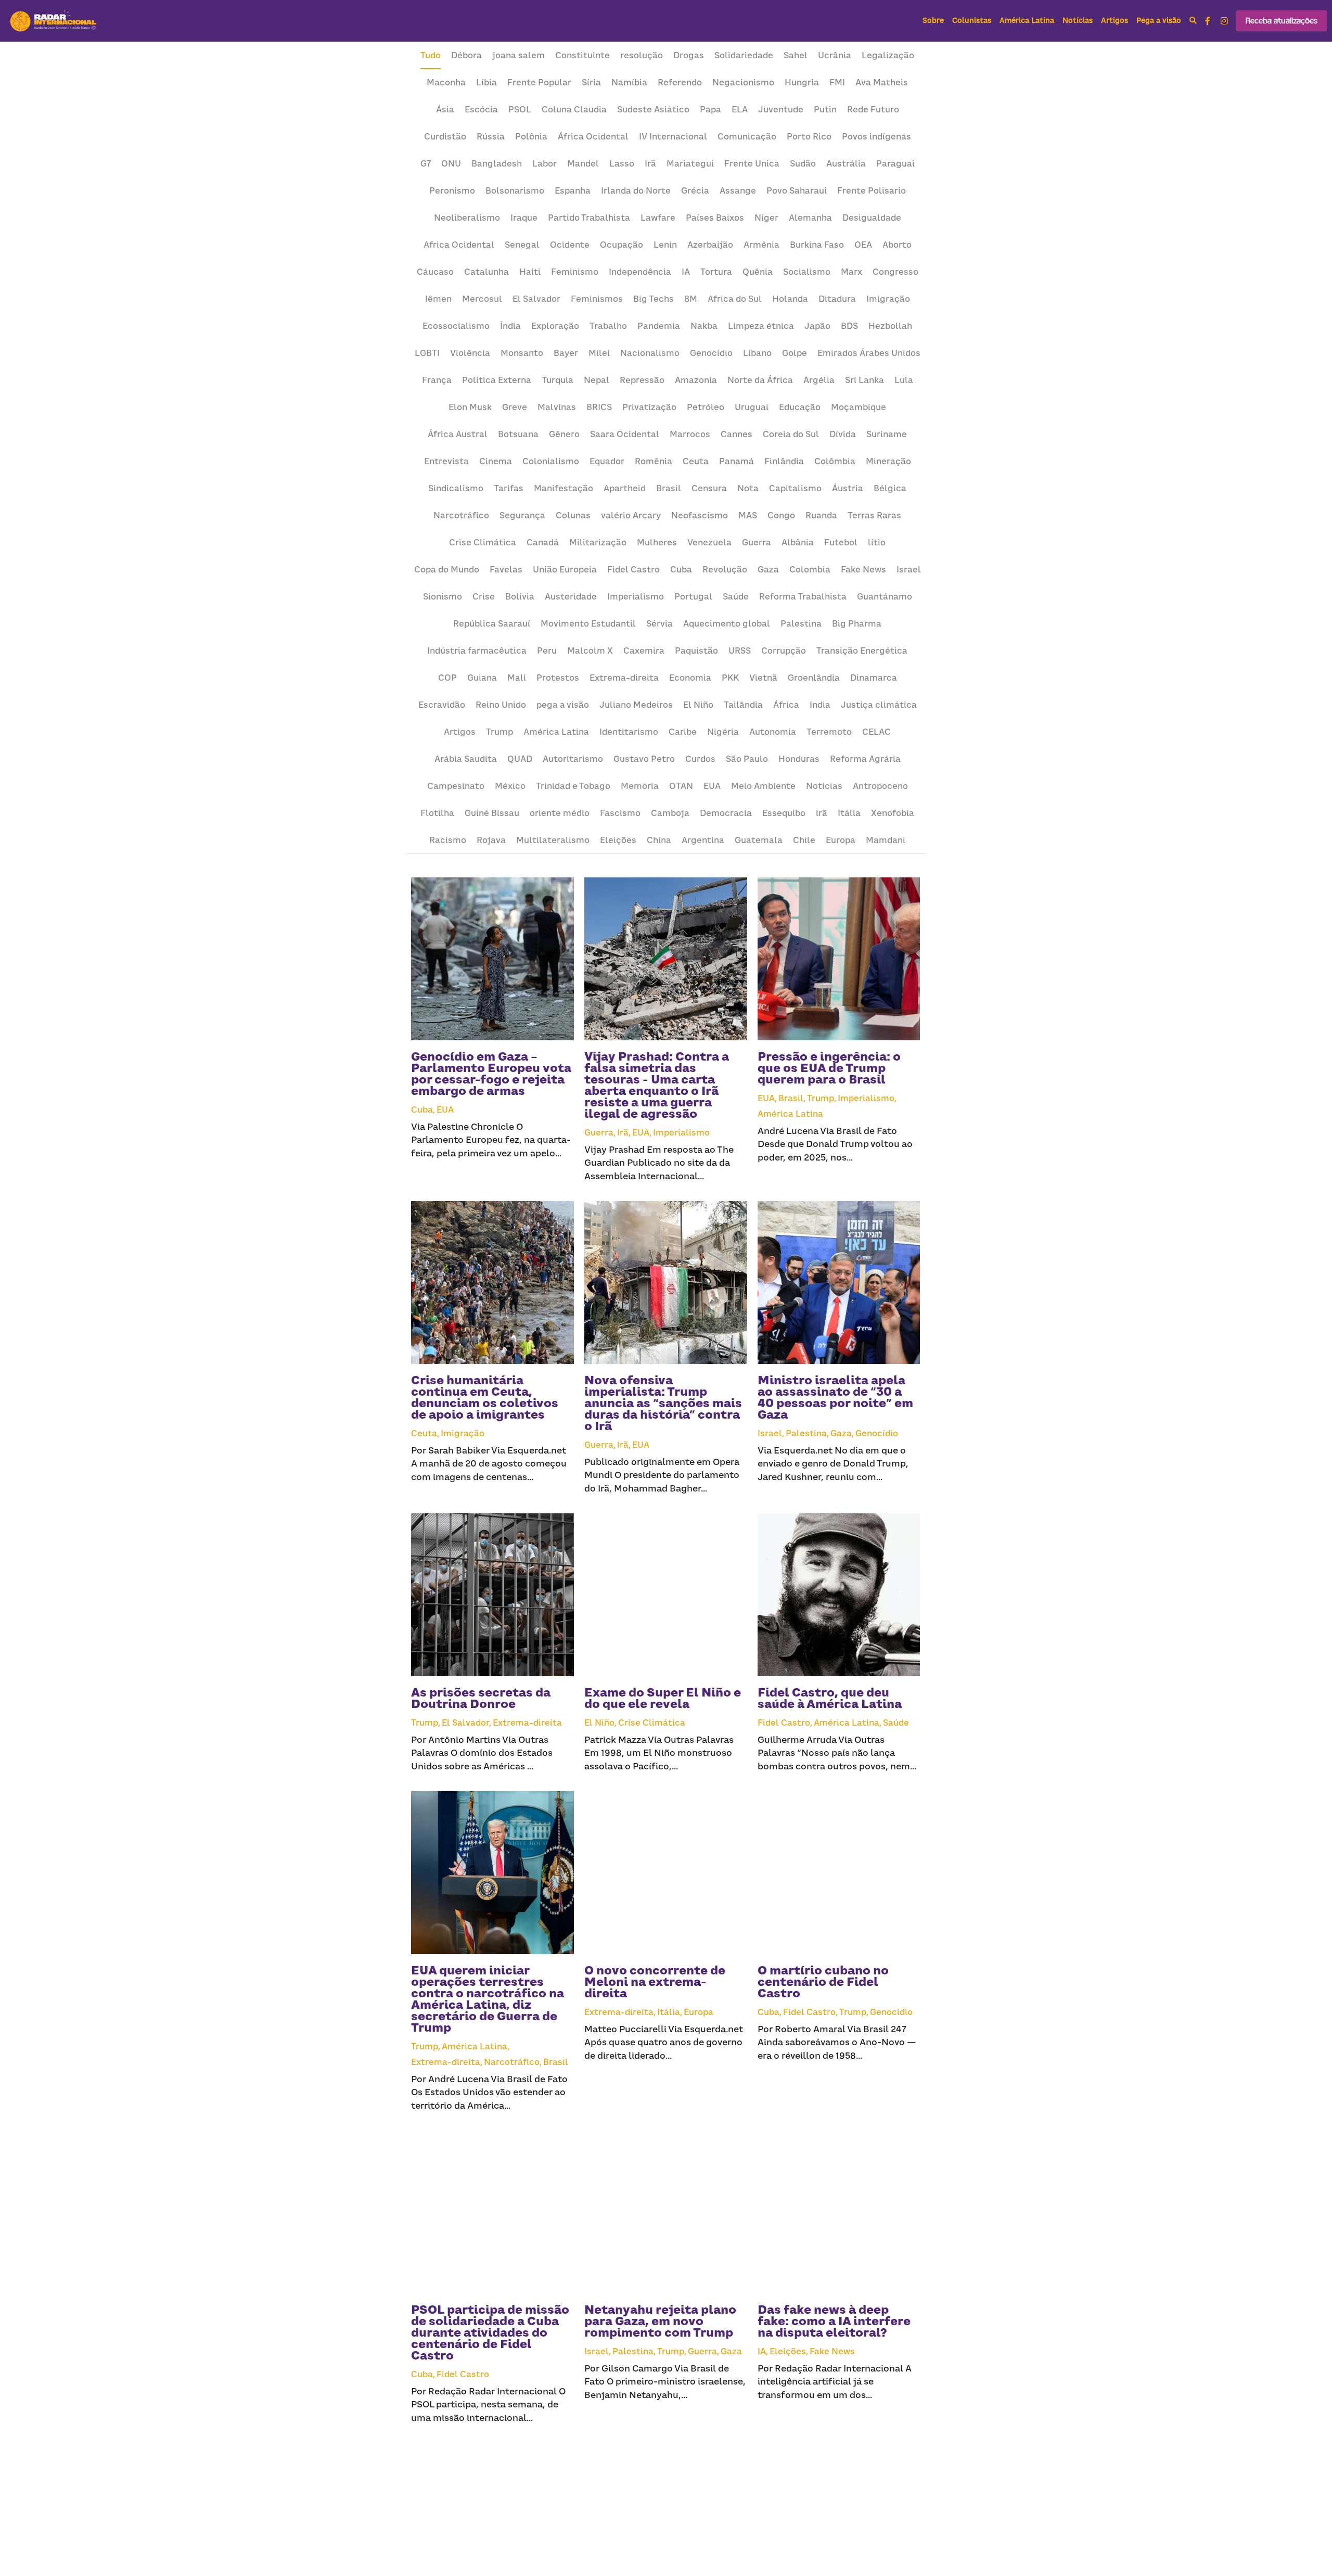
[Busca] (1193, 21)
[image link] (54, 20)
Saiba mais (63, 2518)
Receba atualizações (1282, 21)
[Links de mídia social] (1208, 21)
